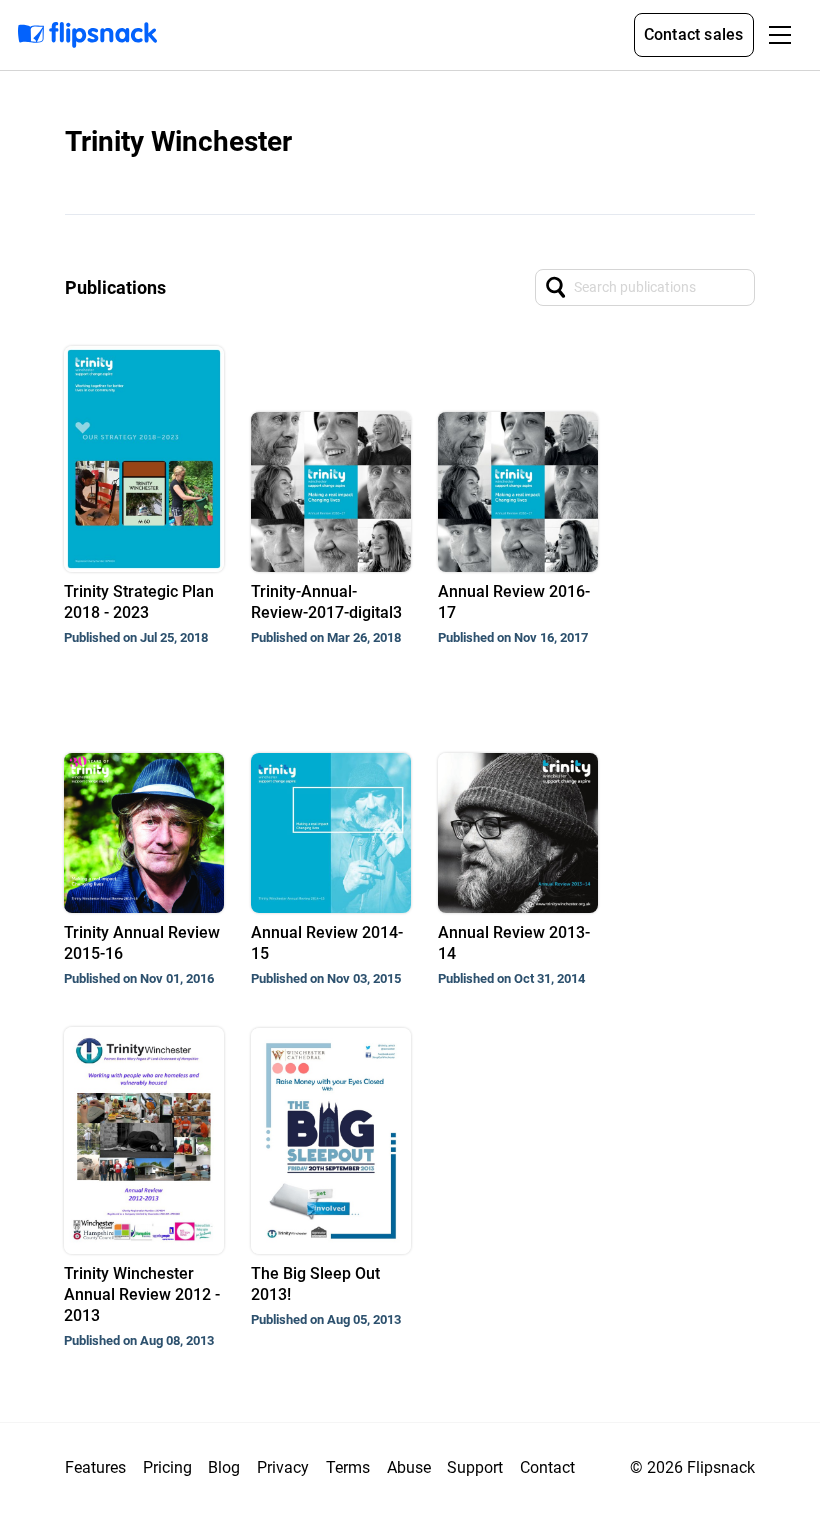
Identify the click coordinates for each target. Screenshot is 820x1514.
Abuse (409, 1467)
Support (475, 1467)
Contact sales (694, 34)
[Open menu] (780, 35)
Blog (224, 1467)
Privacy (283, 1467)
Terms (348, 1467)
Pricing (167, 1467)
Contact (547, 1467)
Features (95, 1467)
